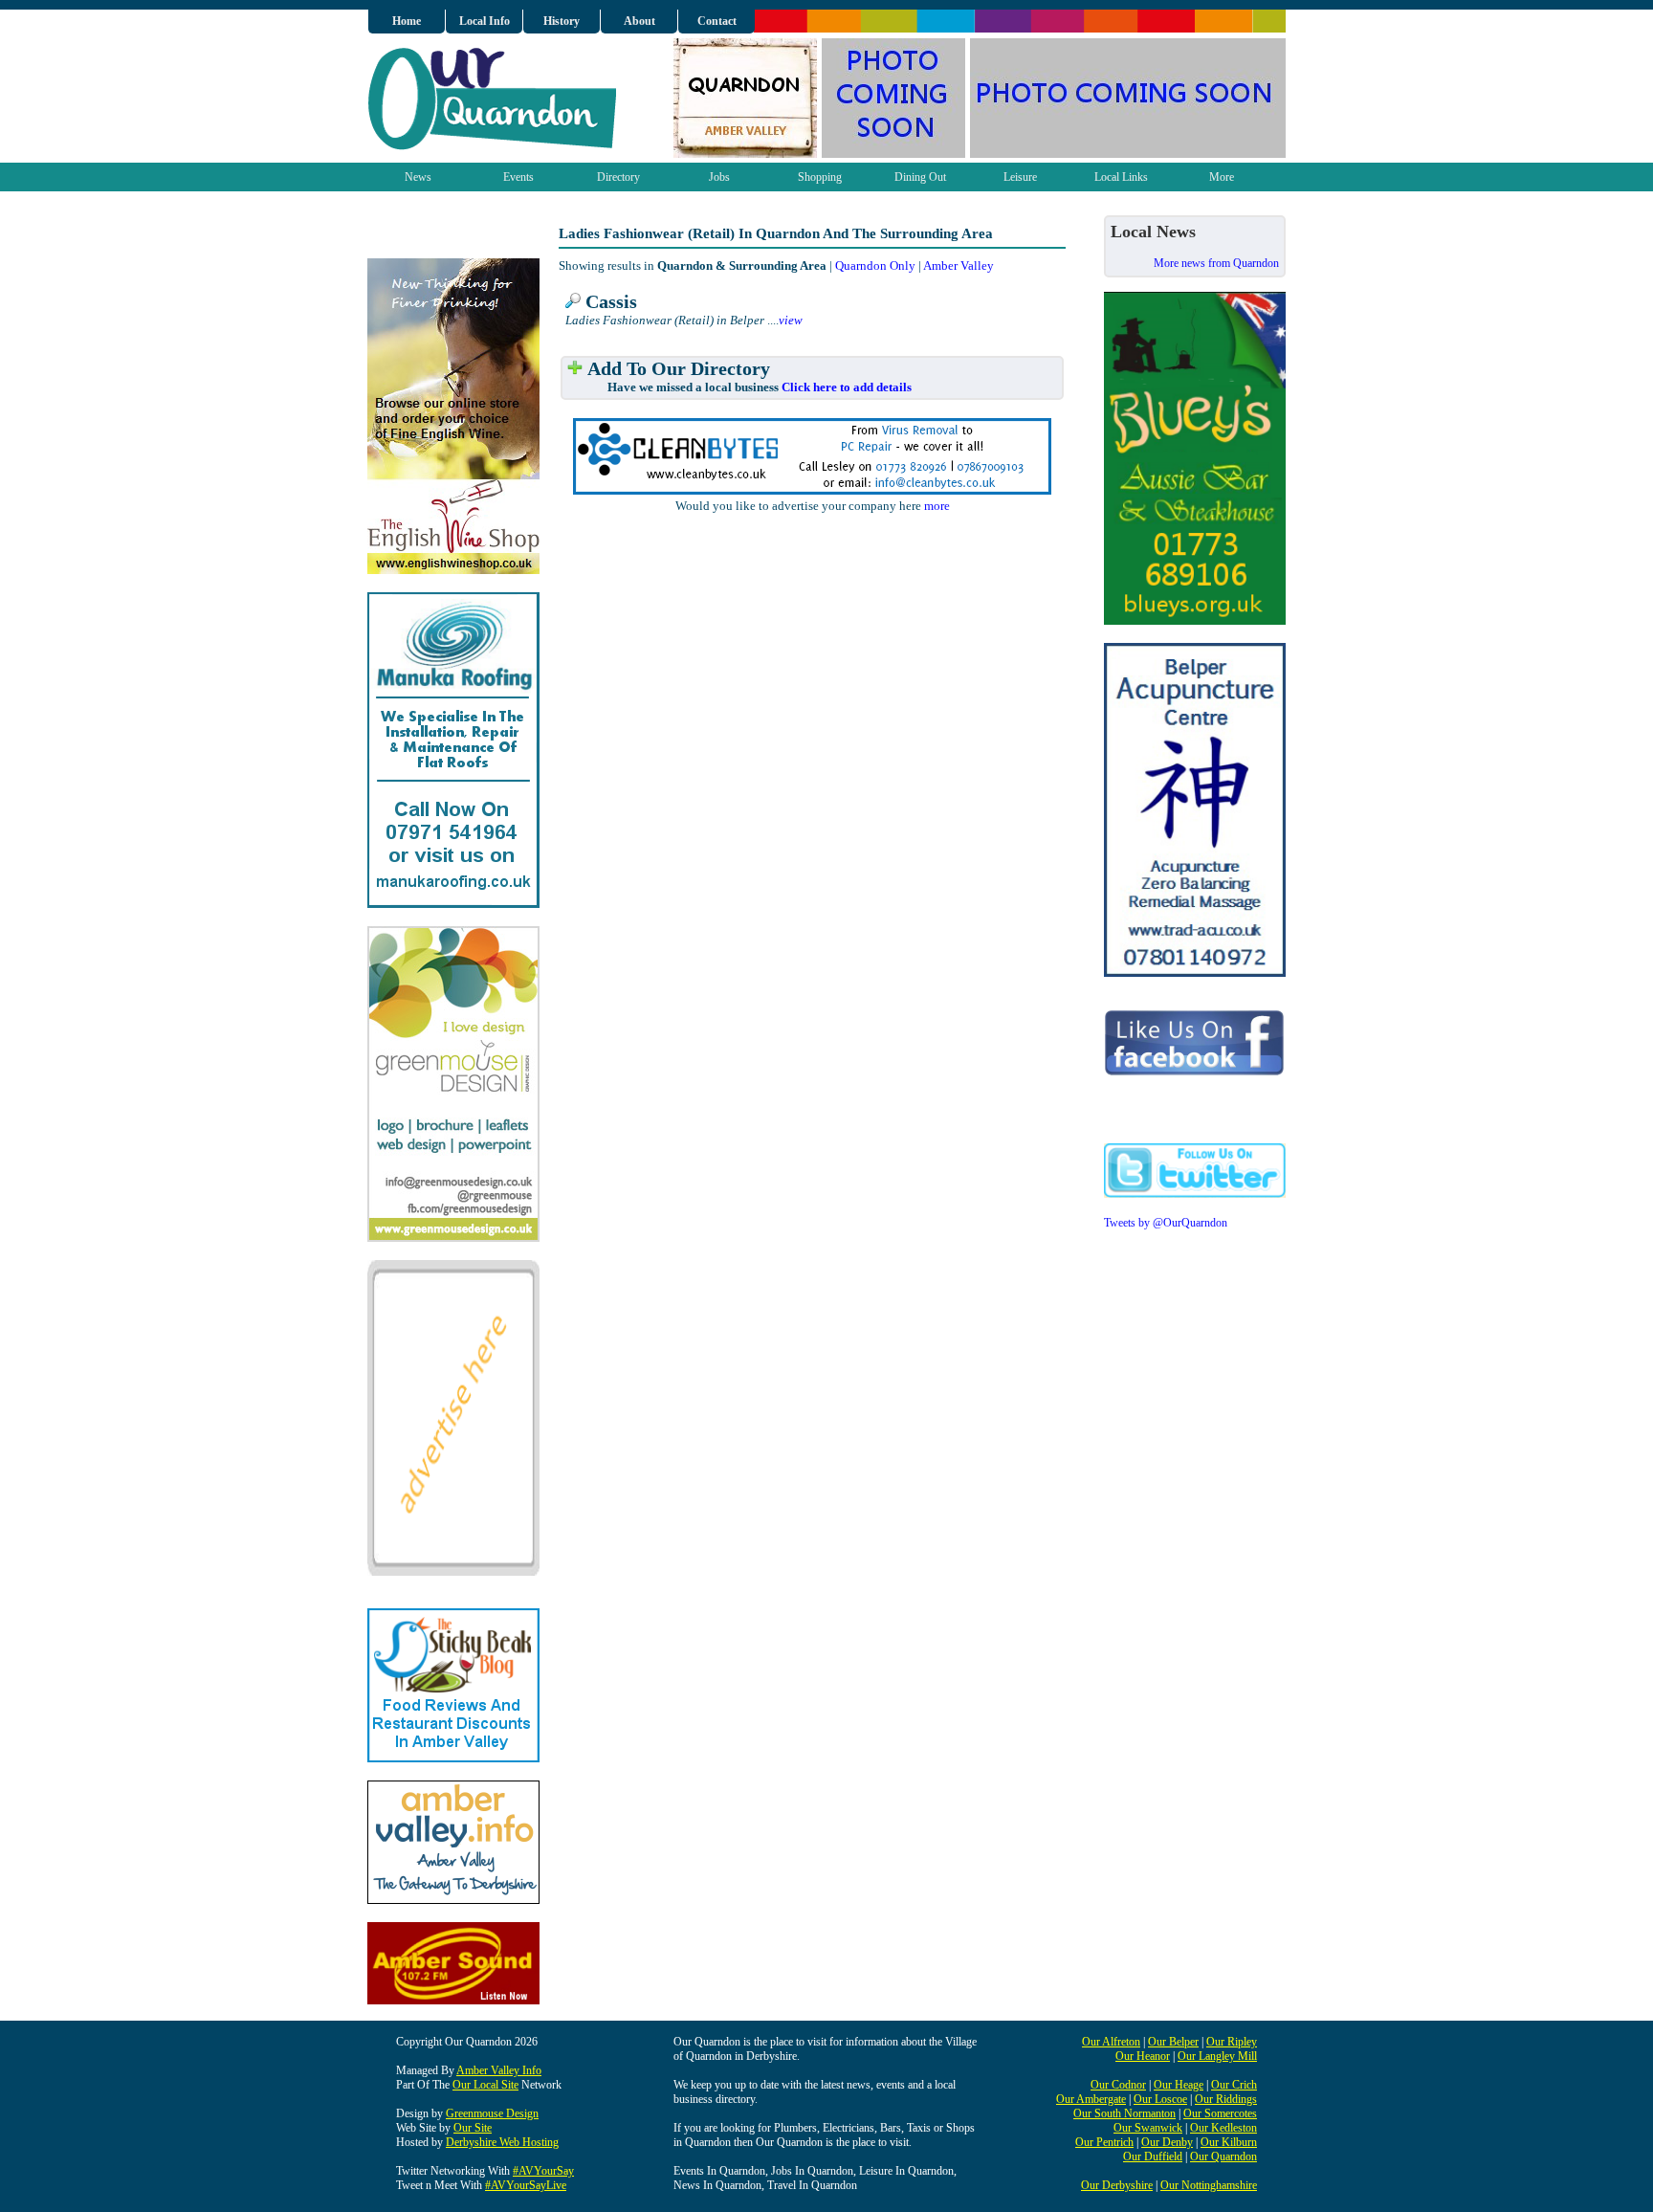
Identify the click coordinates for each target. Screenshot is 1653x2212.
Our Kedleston (1223, 2128)
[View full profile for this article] (573, 302)
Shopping (820, 177)
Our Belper (1173, 2042)
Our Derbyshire (1117, 2185)
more (937, 506)
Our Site (473, 2128)
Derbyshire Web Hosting (502, 2142)
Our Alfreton (1111, 2042)
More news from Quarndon (1216, 263)
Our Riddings (1226, 2099)
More (1222, 177)
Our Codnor (1118, 2085)
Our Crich (1234, 2085)
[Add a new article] (575, 369)
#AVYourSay (543, 2171)
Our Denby (1167, 2142)
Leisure (1020, 177)
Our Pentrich (1104, 2142)
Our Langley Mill (1217, 2056)
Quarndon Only (875, 265)
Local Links (1121, 177)
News (418, 177)
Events (518, 177)
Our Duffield (1153, 2157)
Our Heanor (1143, 2056)
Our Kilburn (1229, 2142)
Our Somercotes (1220, 2113)
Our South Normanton (1124, 2113)
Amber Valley (959, 265)
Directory (618, 177)
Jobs (719, 177)
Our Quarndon (1223, 2157)
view (791, 320)
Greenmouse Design (492, 2113)
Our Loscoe (1160, 2099)
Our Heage (1179, 2085)
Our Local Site (485, 2085)
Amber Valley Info (499, 2070)
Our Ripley (1232, 2042)
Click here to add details (847, 387)
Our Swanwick (1148, 2128)
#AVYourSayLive (526, 2185)
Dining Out (920, 177)
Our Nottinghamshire (1209, 2185)
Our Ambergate (1091, 2099)
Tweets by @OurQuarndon (1166, 1223)
